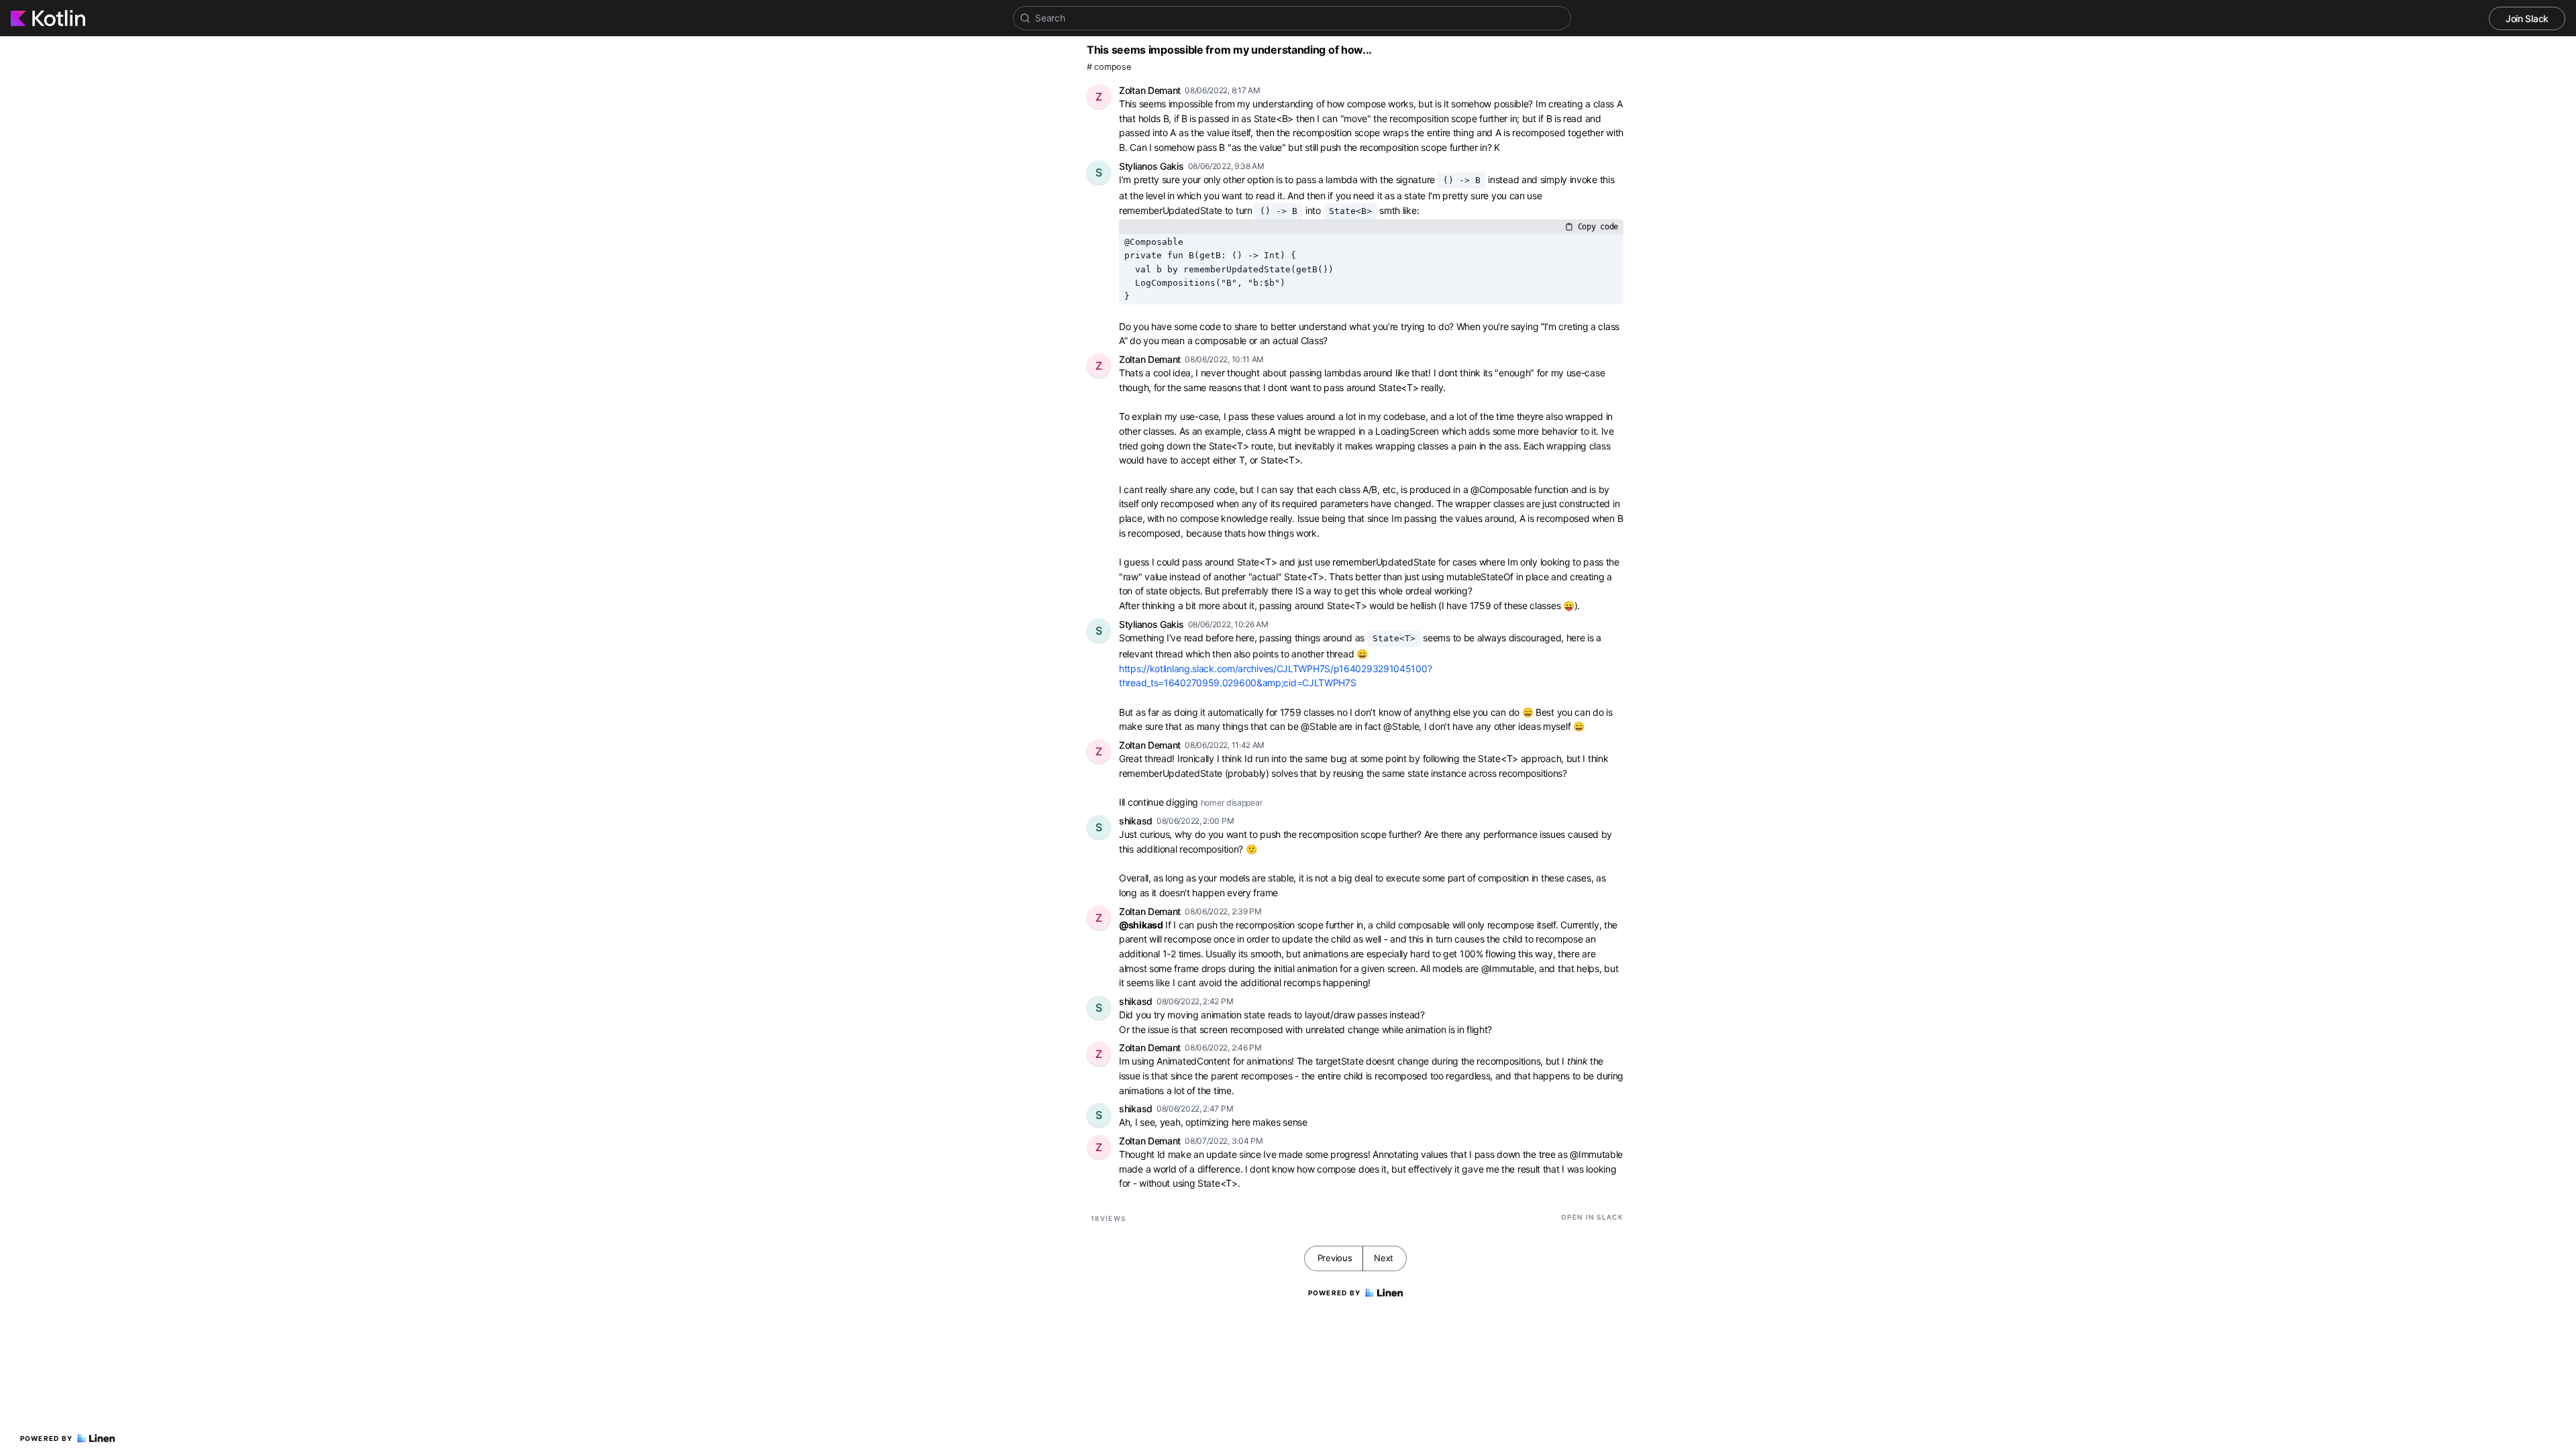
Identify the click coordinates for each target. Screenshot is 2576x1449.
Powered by (47, 1438)
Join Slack (2527, 18)
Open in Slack (1592, 1217)
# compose (1109, 67)
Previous (1335, 1258)
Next (1384, 1258)
